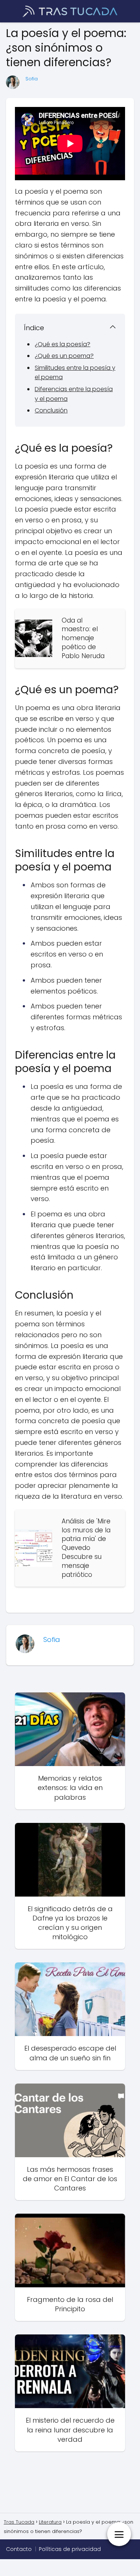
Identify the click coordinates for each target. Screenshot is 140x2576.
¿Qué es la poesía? (63, 344)
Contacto (19, 2549)
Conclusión (51, 410)
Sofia (32, 79)
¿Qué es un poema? (64, 356)
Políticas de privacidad (70, 2549)
